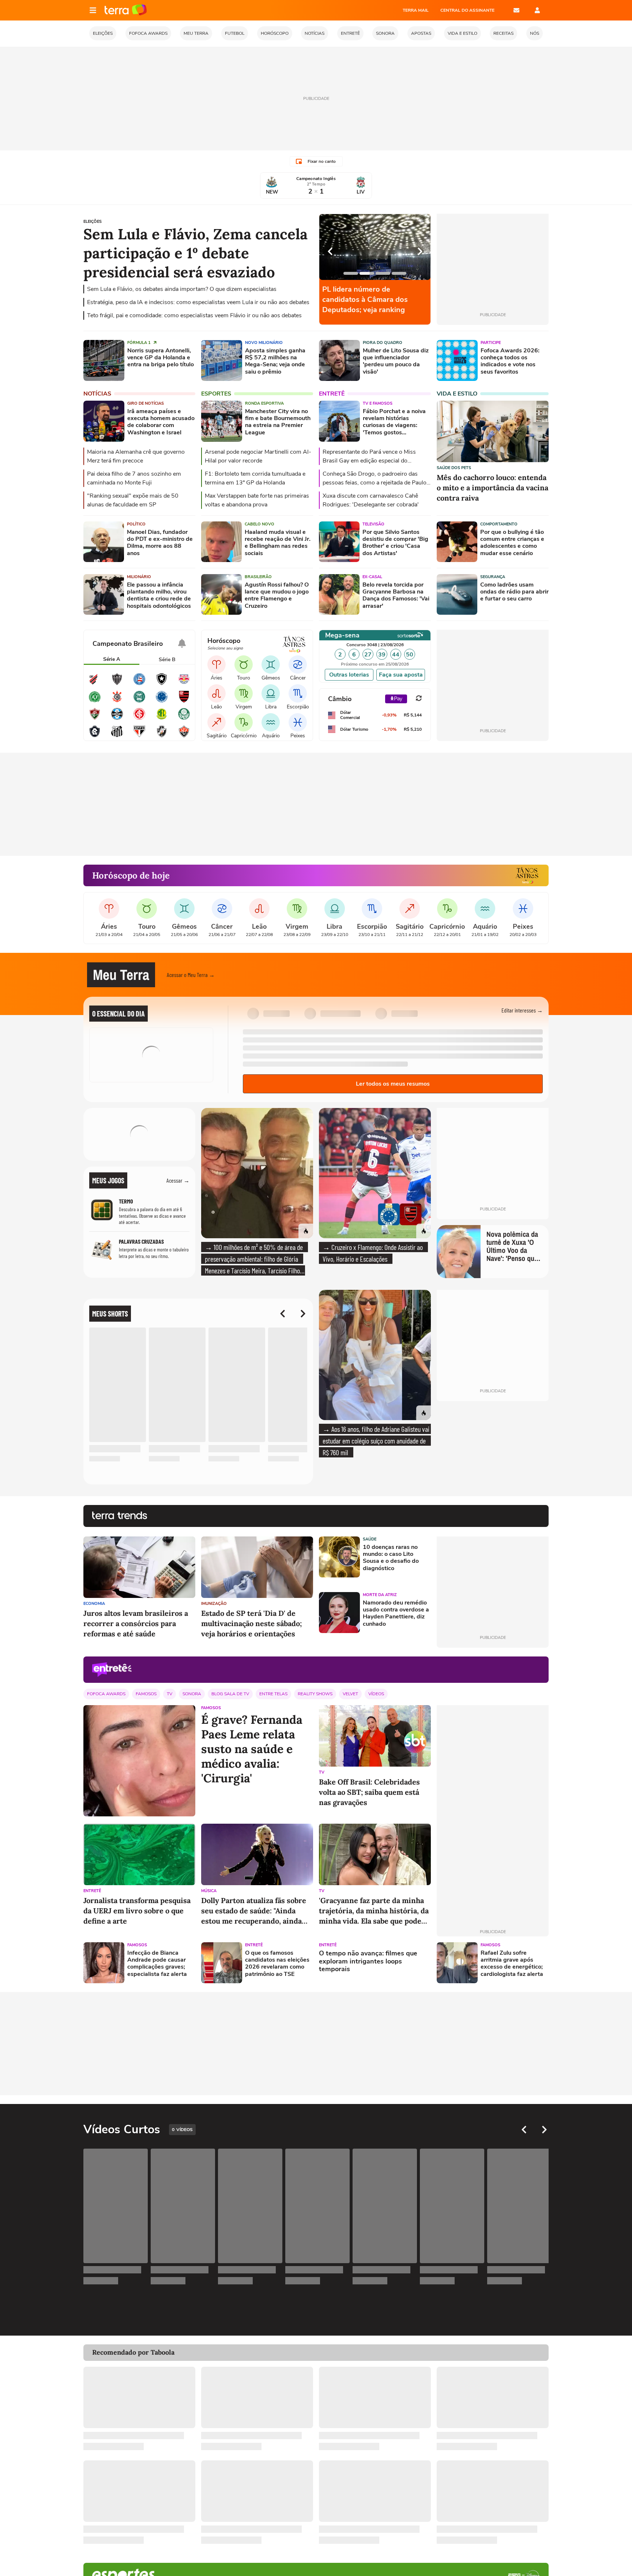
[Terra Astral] (527, 875)
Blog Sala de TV (230, 1694)
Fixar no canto (322, 161)
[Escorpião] (298, 693)
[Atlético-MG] (117, 684)
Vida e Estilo (457, 394)
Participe (491, 343)
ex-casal (372, 577)
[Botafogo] (162, 684)
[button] (504, 975)
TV (170, 1694)
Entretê (332, 394)
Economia (94, 1604)
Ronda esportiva (264, 403)
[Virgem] (244, 693)
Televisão (373, 524)
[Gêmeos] (271, 664)
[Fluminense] (95, 719)
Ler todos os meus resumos (393, 1084)
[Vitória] (184, 736)
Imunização (214, 1604)
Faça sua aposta (401, 675)
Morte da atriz (380, 1595)
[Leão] (217, 693)
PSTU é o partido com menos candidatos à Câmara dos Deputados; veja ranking (372, 299)
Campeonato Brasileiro (128, 644)
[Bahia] (139, 684)
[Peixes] (298, 722)
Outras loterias (349, 675)
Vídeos (376, 1694)
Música (209, 1891)
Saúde (370, 1539)
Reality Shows (315, 1694)
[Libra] (271, 693)
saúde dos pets (454, 468)
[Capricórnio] (244, 722)
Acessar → (178, 1180)
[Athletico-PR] (95, 684)
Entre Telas (273, 1694)
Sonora (192, 1694)
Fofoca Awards (106, 1694)
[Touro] (244, 664)
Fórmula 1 (140, 343)
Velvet (350, 1694)
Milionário (139, 577)
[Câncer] (298, 664)
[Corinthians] (117, 701)
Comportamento (499, 524)
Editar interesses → (522, 1010)
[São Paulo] (139, 736)
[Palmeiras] (184, 719)
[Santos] (117, 736)
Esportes (216, 394)
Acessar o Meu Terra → (191, 975)
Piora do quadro (383, 343)
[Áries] (217, 664)
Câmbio (340, 699)
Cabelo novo (259, 524)
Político (136, 524)
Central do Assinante (467, 10)
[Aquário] (271, 722)
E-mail (516, 10)
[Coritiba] (139, 701)
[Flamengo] (184, 701)
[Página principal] (126, 10)
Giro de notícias (146, 403)
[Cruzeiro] (162, 701)
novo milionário (264, 343)
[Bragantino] (184, 684)
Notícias (97, 394)
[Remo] (95, 736)
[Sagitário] (217, 722)
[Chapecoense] (95, 701)
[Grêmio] (117, 719)
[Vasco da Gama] (162, 736)
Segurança (493, 577)
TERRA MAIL (416, 10)
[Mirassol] (162, 719)
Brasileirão (258, 577)
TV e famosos (378, 403)
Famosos (146, 1694)
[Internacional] (139, 719)
